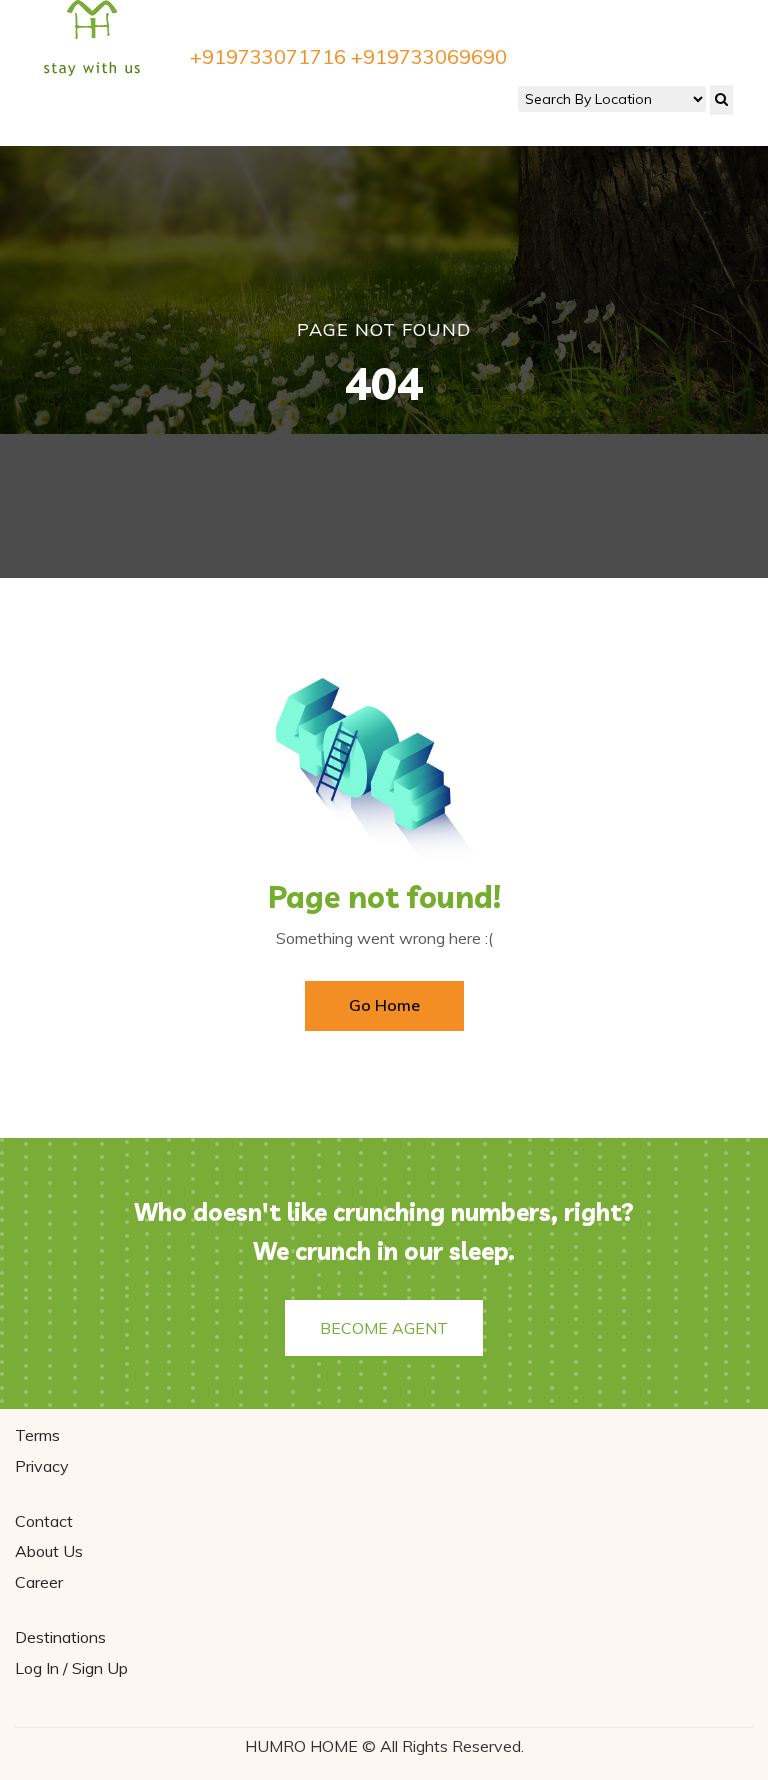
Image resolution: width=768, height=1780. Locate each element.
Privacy (42, 1466)
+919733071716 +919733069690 (348, 57)
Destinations (60, 1637)
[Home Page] (92, 37)
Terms (37, 1435)
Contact (44, 1521)
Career (39, 1582)
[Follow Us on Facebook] (36, 104)
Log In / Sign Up (71, 1668)
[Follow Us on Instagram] (80, 104)
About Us (49, 1551)
